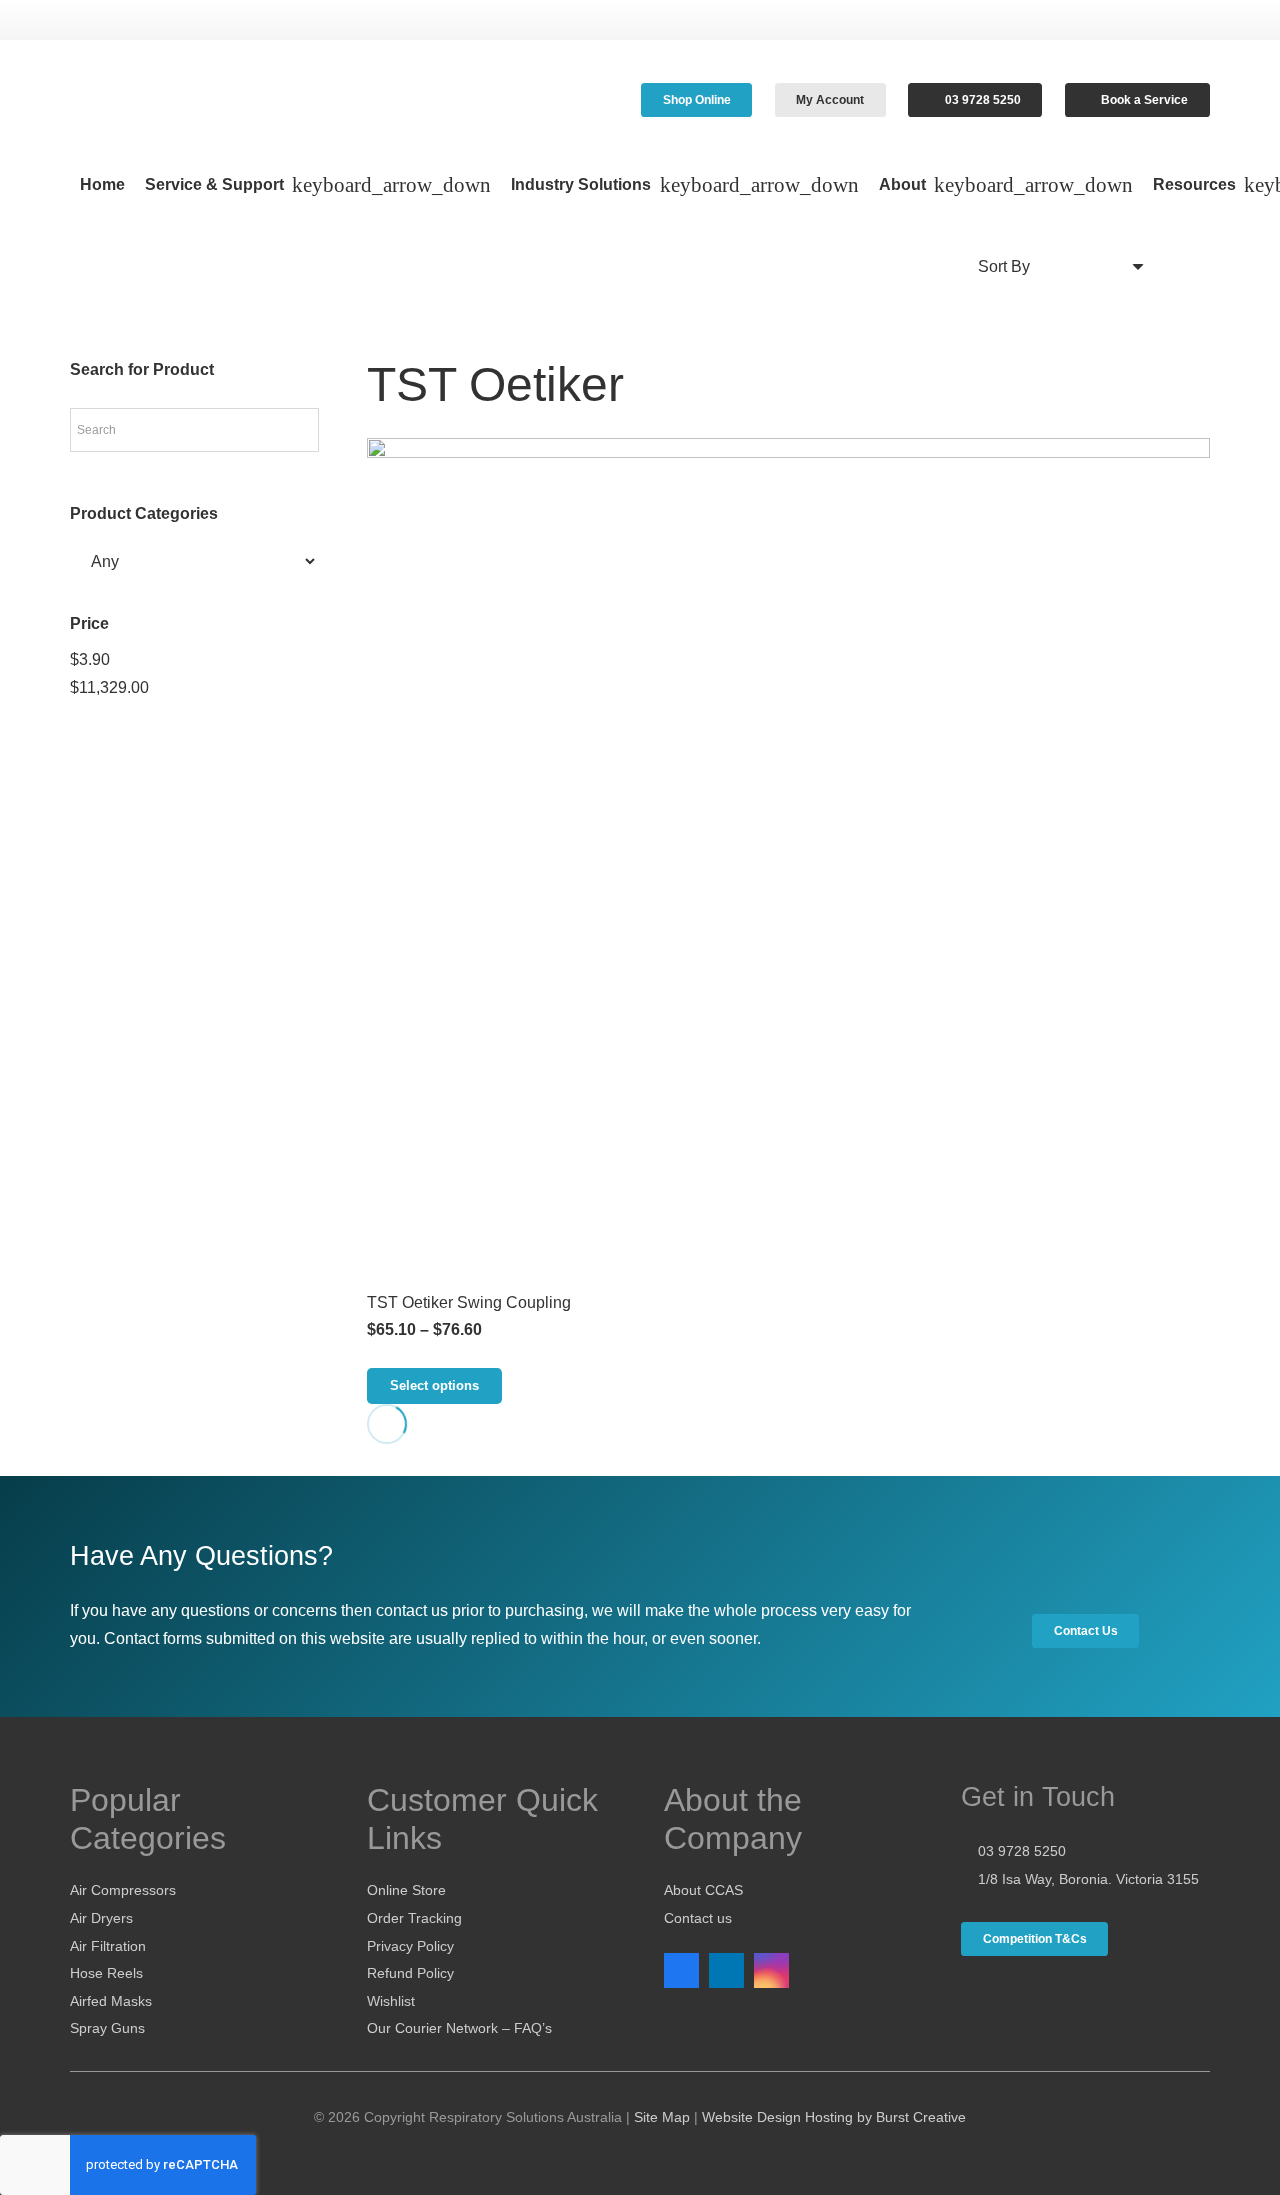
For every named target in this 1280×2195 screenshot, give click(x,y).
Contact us (698, 1918)
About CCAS (703, 1890)
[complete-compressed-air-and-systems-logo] (229, 100)
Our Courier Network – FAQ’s (459, 2028)
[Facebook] (681, 1970)
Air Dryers (101, 1918)
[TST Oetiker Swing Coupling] (788, 859)
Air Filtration (108, 1946)
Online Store (406, 1890)
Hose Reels (106, 1973)
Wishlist (391, 2001)
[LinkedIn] (726, 1970)
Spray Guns (107, 2028)
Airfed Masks (111, 2001)
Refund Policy (410, 1973)
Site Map (662, 2117)
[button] (387, 185)
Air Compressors (123, 1890)
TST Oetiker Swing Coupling (469, 1302)
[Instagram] (771, 1970)
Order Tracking (414, 1918)
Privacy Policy (410, 1946)
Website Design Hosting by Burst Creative (834, 2117)
